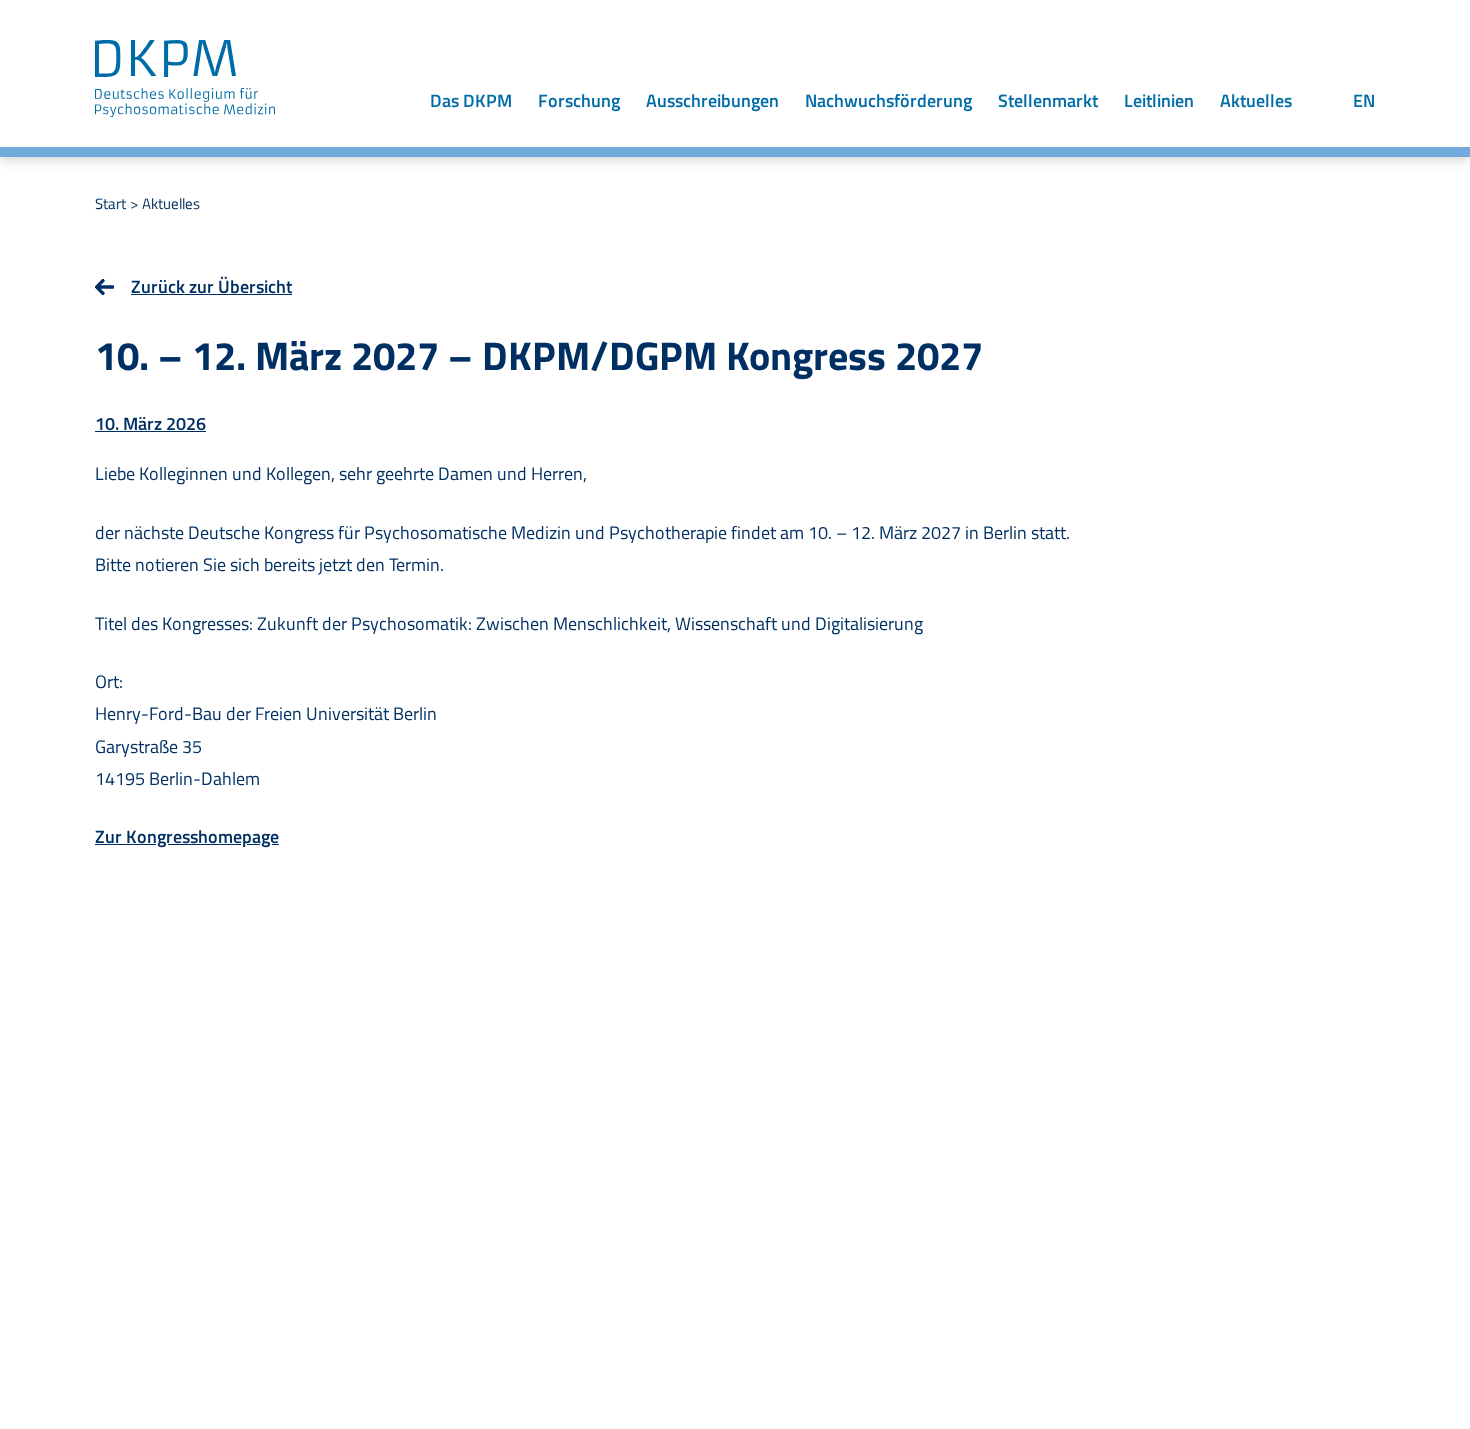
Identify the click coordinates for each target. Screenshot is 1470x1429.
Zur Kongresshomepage (187, 836)
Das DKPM (471, 100)
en (1364, 100)
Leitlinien (1159, 100)
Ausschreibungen (712, 100)
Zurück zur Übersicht (211, 286)
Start (110, 203)
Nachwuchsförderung (888, 100)
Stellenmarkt (1048, 100)
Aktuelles (1256, 100)
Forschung (579, 100)
